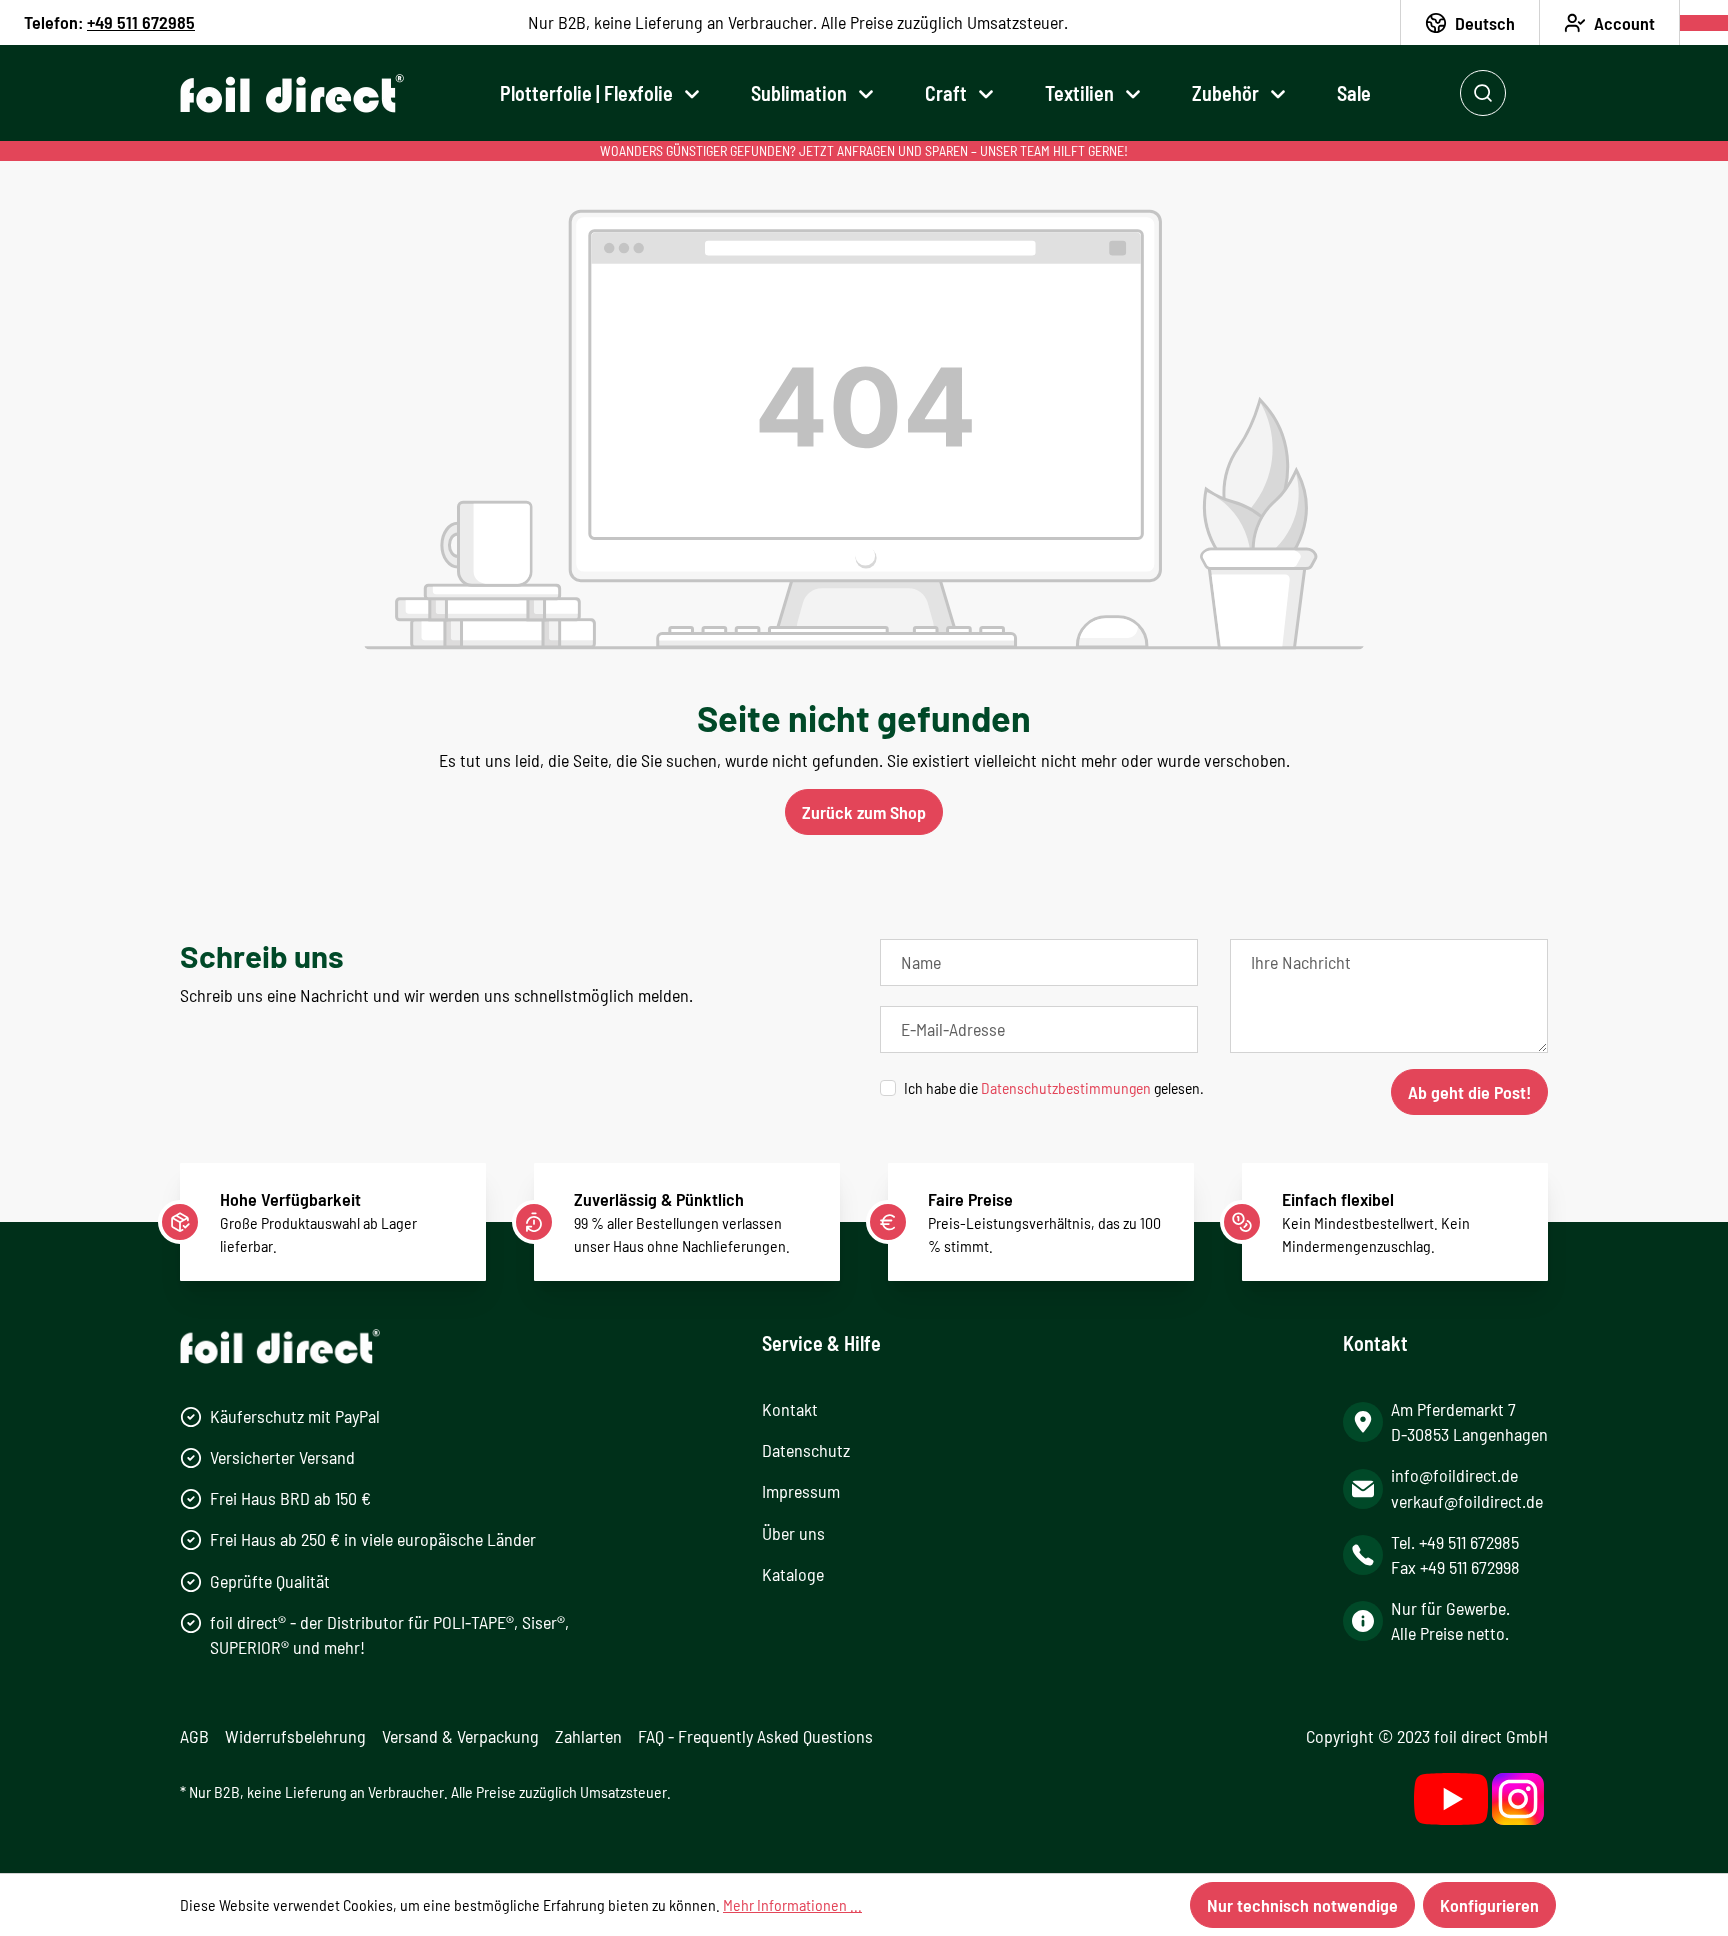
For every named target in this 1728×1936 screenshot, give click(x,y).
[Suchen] (1483, 93)
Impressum (801, 1491)
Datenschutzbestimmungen (1066, 1087)
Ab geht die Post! (1469, 1092)
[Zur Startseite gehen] (292, 93)
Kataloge (793, 1574)
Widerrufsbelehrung (295, 1736)
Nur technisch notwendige (1302, 1905)
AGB (194, 1736)
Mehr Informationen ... (792, 1904)
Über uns (793, 1533)
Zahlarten (588, 1736)
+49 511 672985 (141, 22)
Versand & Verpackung (460, 1736)
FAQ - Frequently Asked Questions (755, 1736)
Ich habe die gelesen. (1054, 1087)
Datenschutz (806, 1450)
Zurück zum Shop (864, 812)
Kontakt (790, 1409)
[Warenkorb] (1704, 23)
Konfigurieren (1489, 1905)
